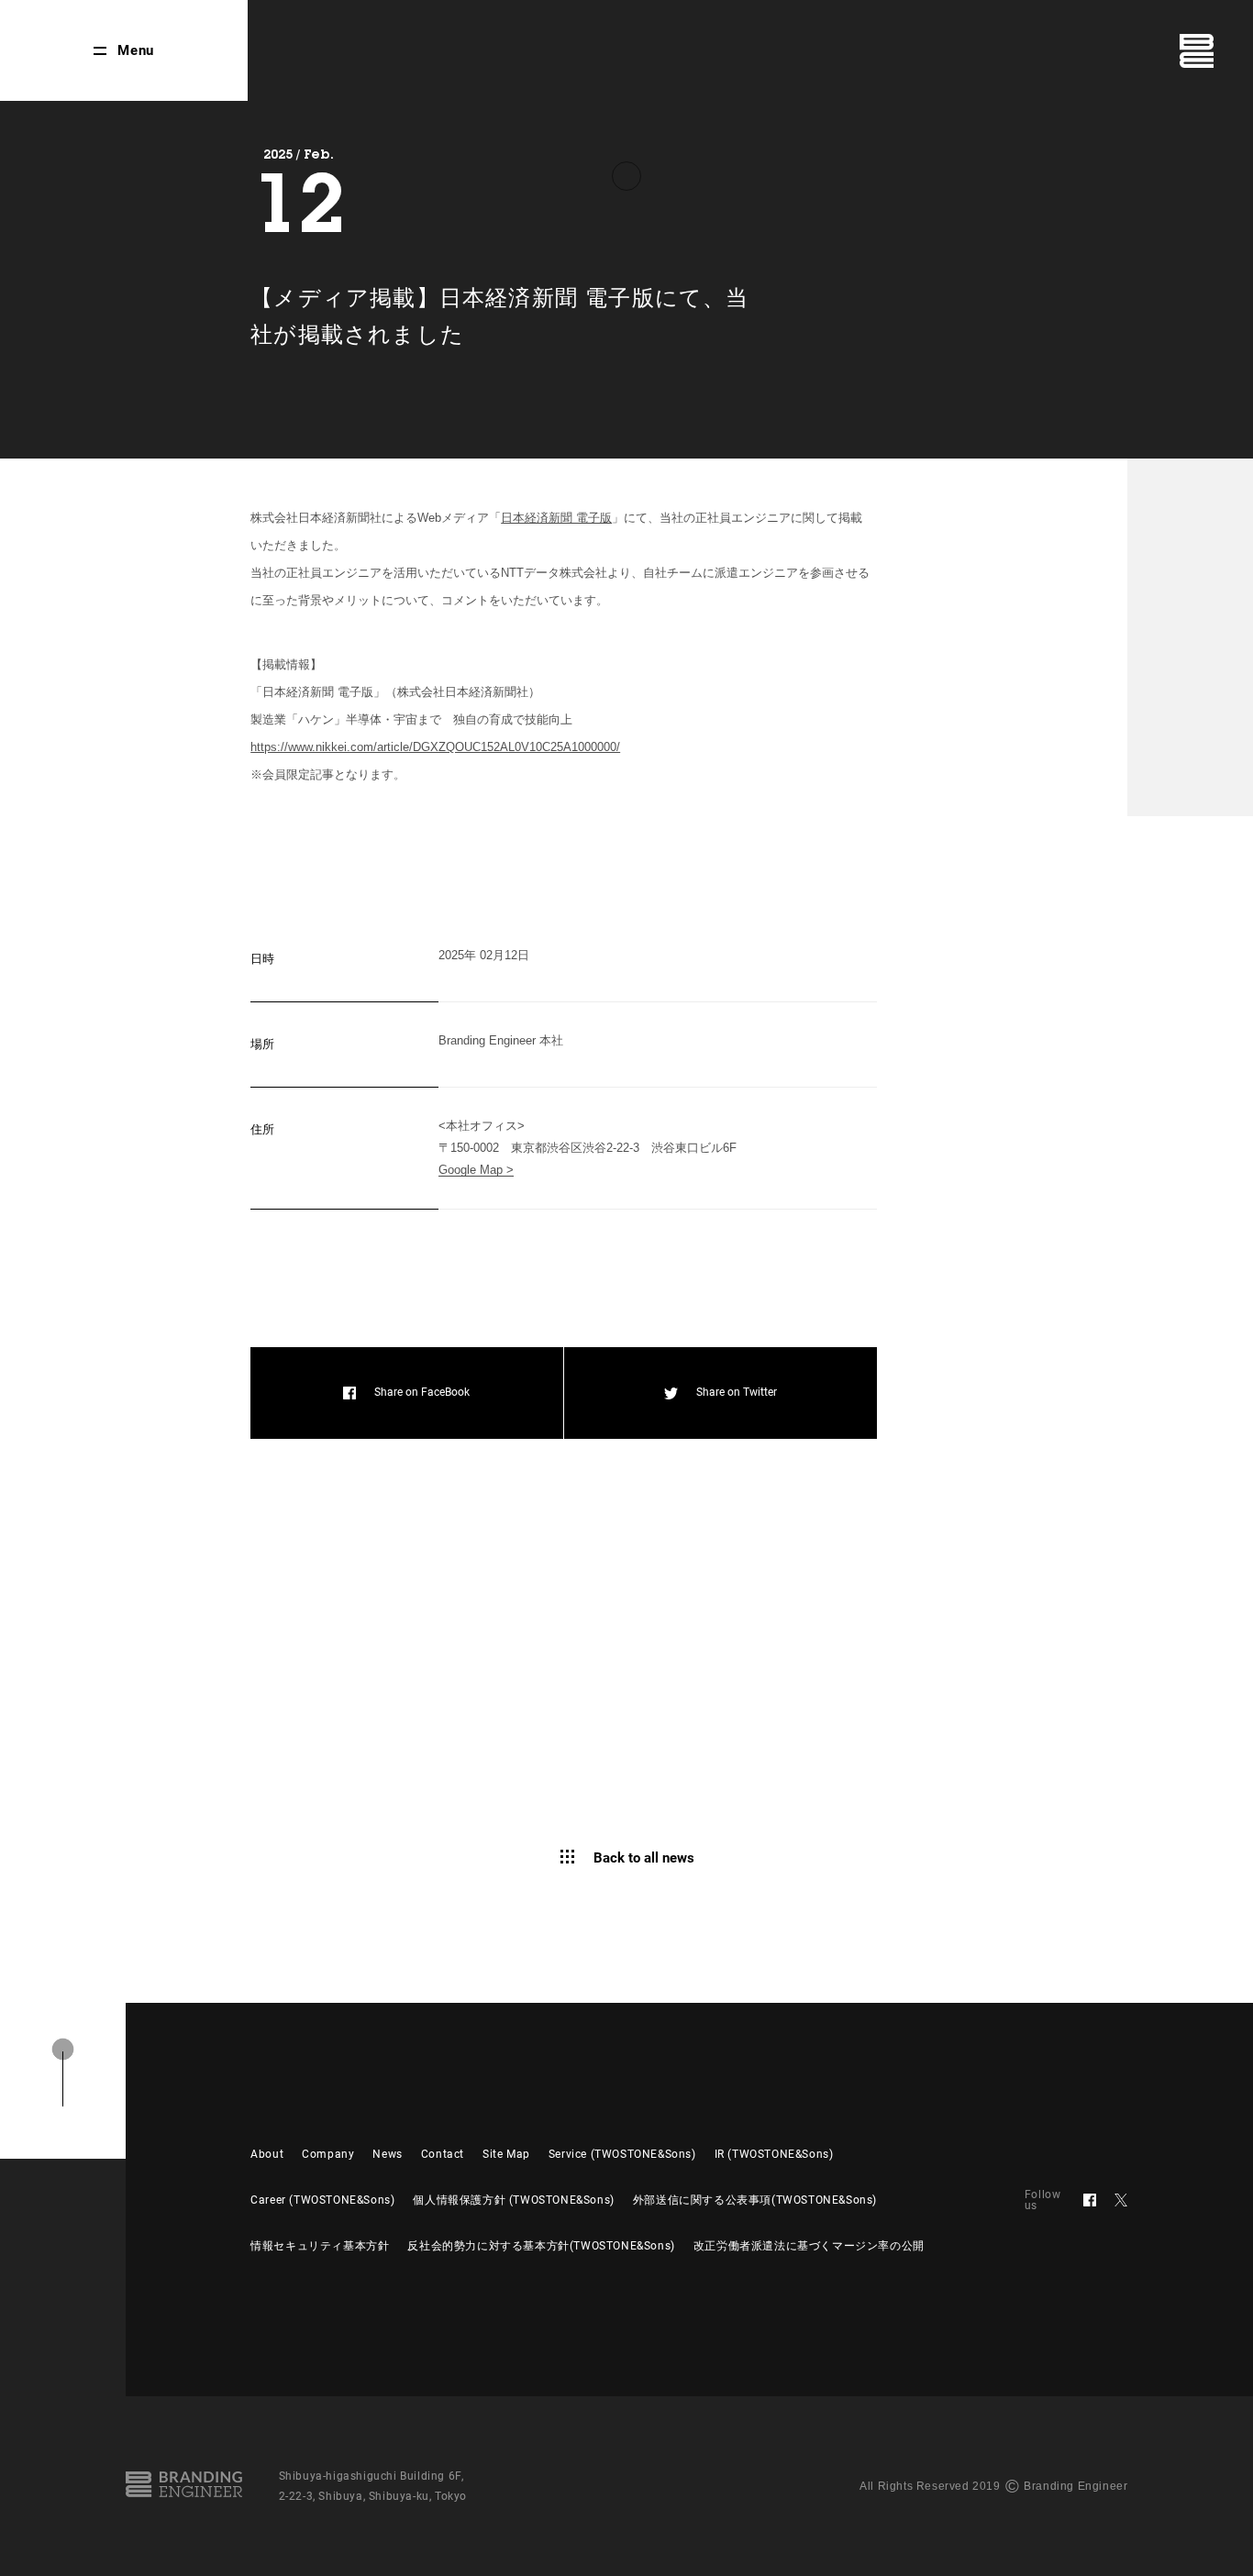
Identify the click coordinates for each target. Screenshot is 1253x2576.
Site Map (506, 2154)
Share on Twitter (737, 1392)
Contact (443, 2154)
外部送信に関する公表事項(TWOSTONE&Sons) (755, 2200)
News (387, 2154)
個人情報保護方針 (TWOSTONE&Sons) (513, 2200)
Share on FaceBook (422, 1392)
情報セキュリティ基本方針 (320, 2246)
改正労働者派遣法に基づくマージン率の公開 (809, 2246)
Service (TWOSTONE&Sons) (622, 2154)
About (267, 2154)
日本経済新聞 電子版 (556, 518)
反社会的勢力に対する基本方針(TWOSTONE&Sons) (541, 2246)
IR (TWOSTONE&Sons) (774, 2154)
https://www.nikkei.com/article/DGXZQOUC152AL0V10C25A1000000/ (435, 747)
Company (328, 2154)
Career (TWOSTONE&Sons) (322, 2200)
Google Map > (476, 1170)
